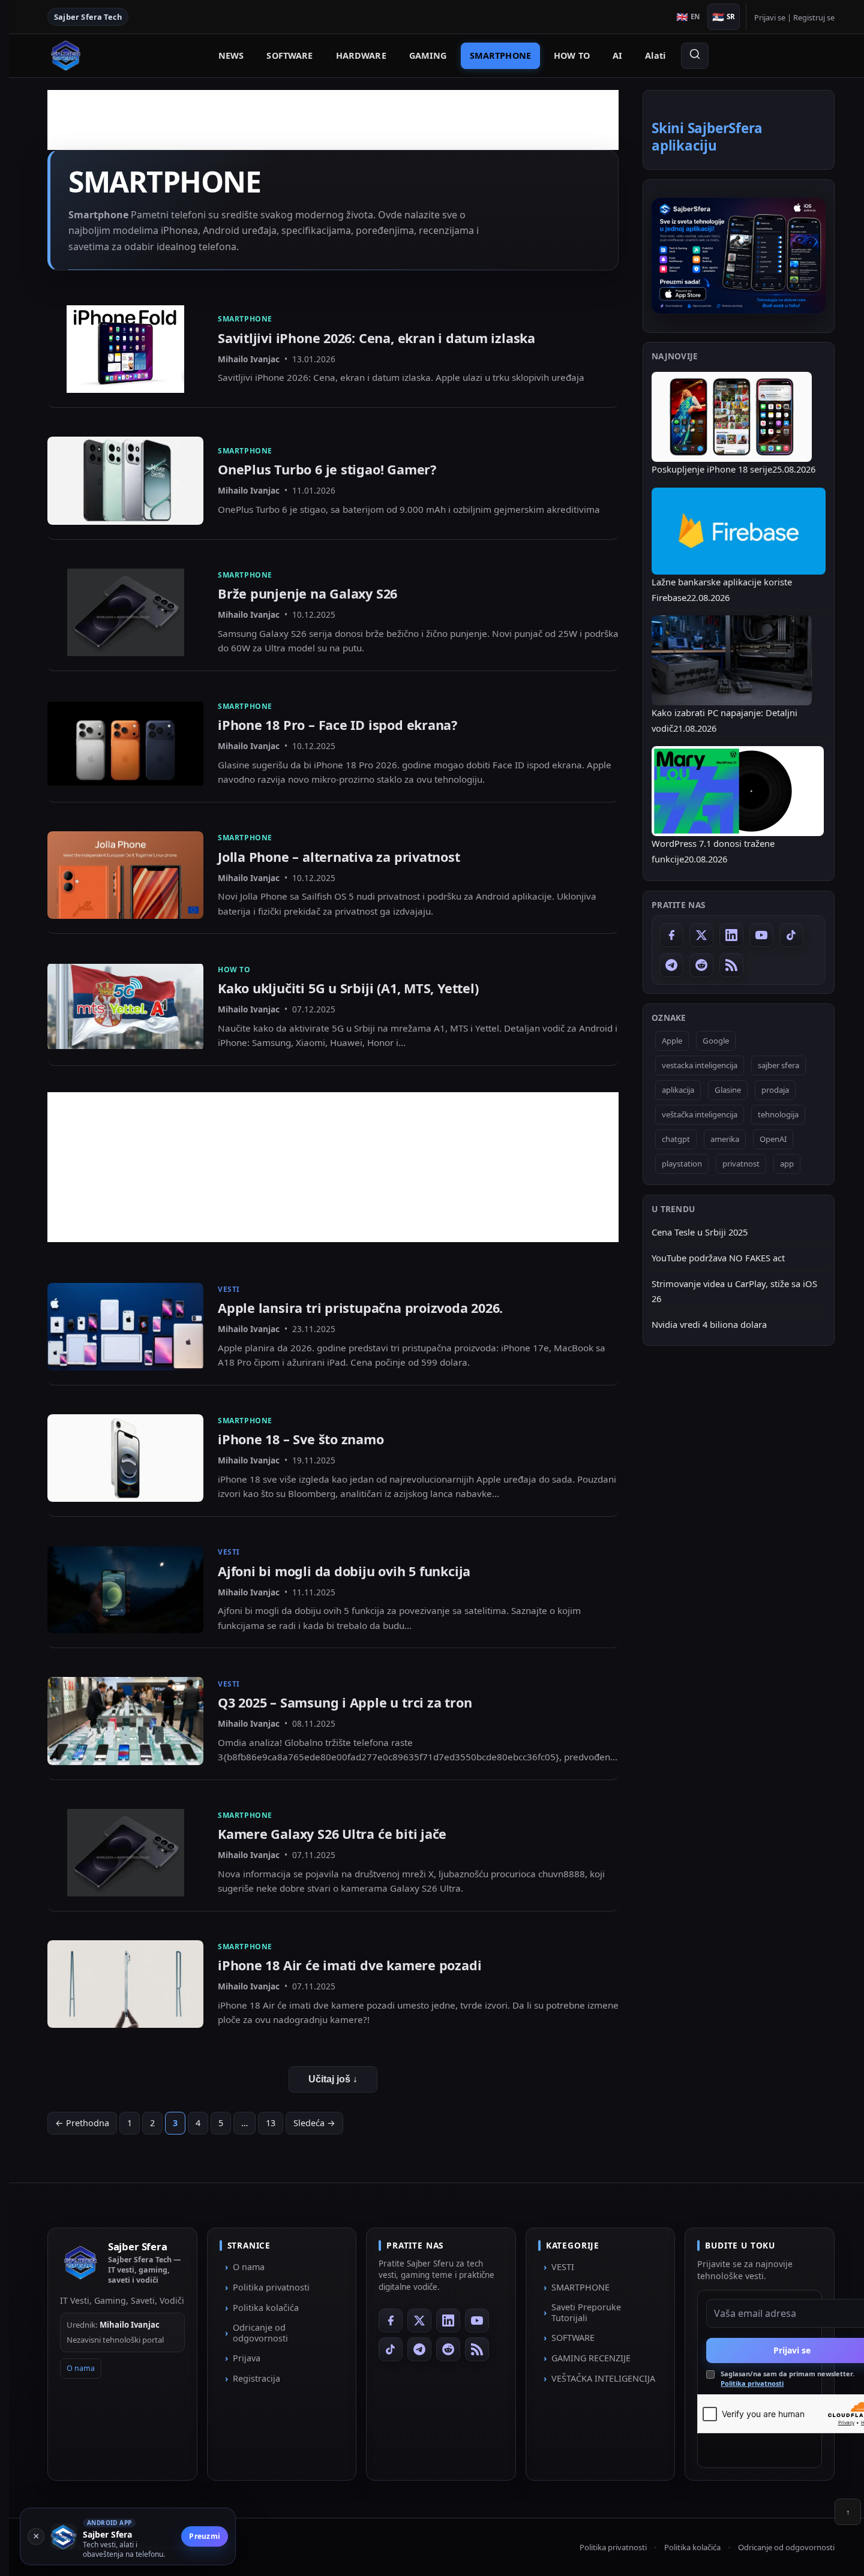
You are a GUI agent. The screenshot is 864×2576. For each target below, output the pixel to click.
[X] (701, 935)
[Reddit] (701, 965)
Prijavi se (770, 17)
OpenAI (773, 1139)
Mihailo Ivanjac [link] (249, 359)
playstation (682, 1164)
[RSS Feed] (731, 965)
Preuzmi (205, 2536)
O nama (81, 2368)
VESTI (563, 2267)
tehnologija (778, 1114)
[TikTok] (791, 935)
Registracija (256, 2378)
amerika (725, 1139)
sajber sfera (778, 1065)
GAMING (428, 55)
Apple (672, 1041)
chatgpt (676, 1139)
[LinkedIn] (731, 935)
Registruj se (814, 17)
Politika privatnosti (271, 2287)
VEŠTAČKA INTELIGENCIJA (603, 2378)
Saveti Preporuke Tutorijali (586, 2312)
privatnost (741, 1164)
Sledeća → (314, 2123)
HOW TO (572, 55)
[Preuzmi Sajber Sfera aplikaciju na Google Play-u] (739, 256)
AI (617, 55)
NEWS (231, 55)
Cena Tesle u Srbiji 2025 (700, 1232)
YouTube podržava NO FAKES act (718, 1258)
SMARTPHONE (500, 55)
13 (271, 2123)
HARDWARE (361, 55)
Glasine (728, 1090)
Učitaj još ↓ (333, 2079)
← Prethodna (82, 2123)
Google (716, 1041)
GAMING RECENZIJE (591, 2358)
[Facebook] (671, 935)
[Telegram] (671, 965)
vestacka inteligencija (700, 1065)
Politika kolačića (266, 2308)
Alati (655, 55)
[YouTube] (761, 935)
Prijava (247, 2358)
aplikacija (678, 1090)
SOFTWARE (289, 55)
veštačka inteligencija (700, 1114)
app (787, 1164)
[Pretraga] (695, 56)
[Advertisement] (333, 1176)
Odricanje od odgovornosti (260, 2333)
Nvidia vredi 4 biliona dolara (709, 1324)
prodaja (775, 1090)
